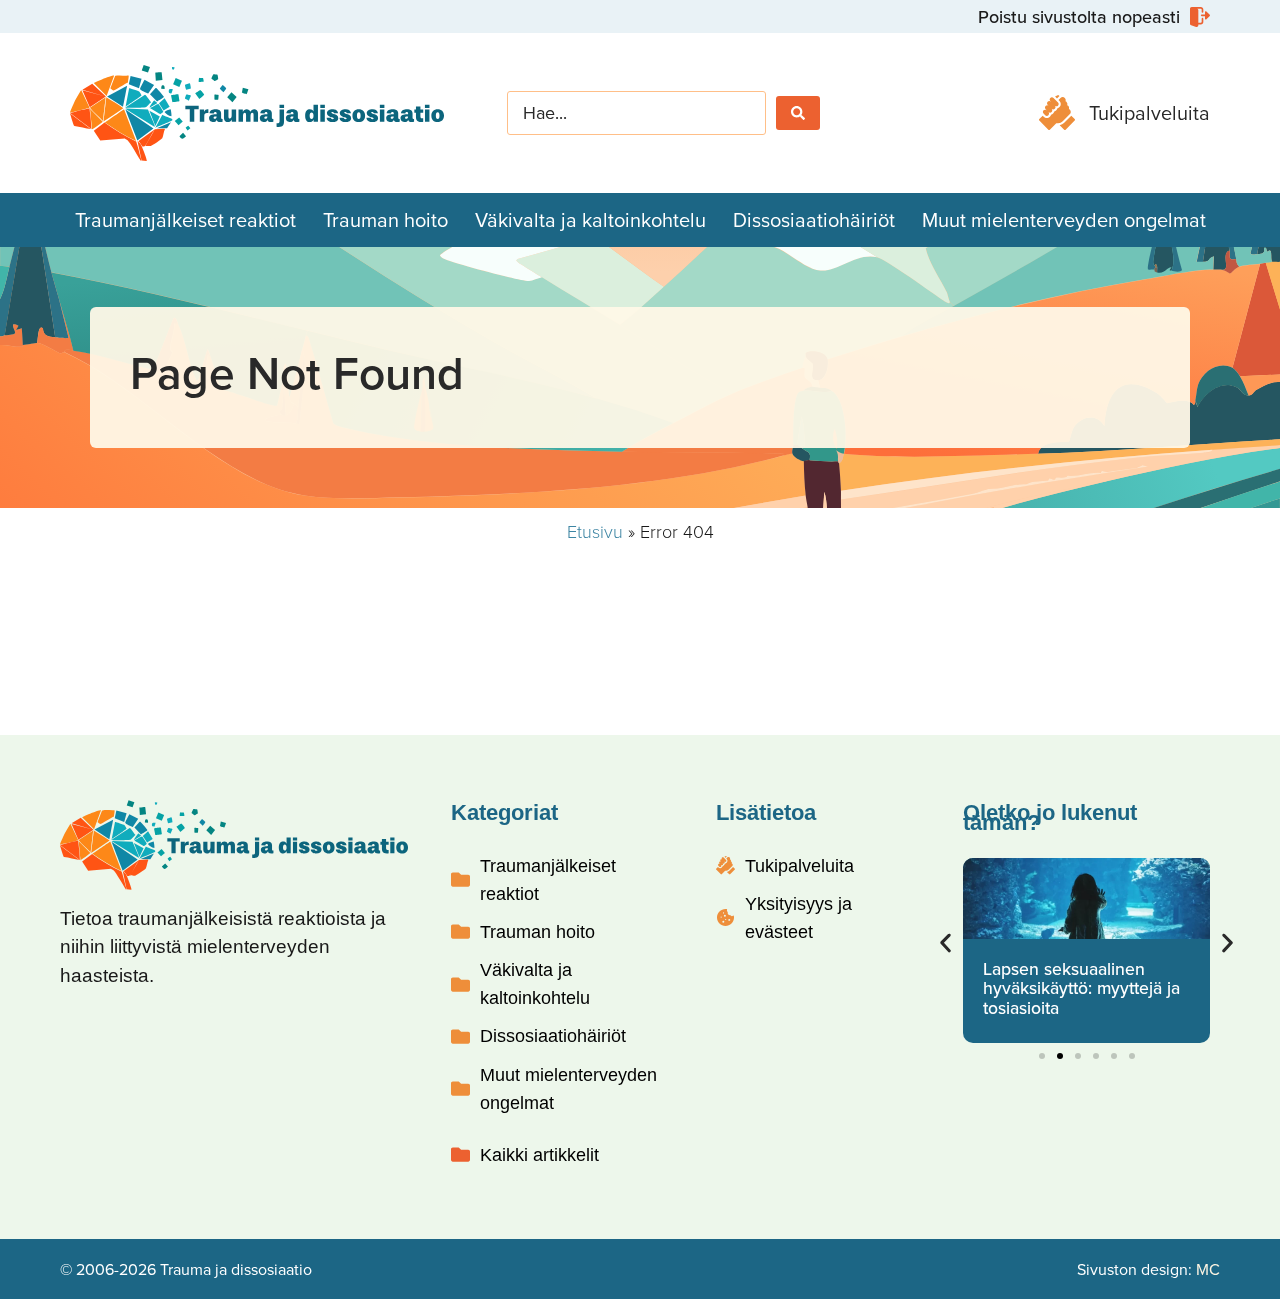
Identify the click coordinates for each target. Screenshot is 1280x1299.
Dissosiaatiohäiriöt (814, 219)
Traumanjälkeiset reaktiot (185, 219)
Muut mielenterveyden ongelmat (1064, 219)
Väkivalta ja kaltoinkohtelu (590, 219)
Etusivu (595, 531)
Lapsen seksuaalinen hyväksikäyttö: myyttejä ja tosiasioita (1081, 988)
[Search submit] (798, 113)
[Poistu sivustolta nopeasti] (1091, 16)
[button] (945, 943)
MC (1208, 1269)
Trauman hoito (385, 219)
